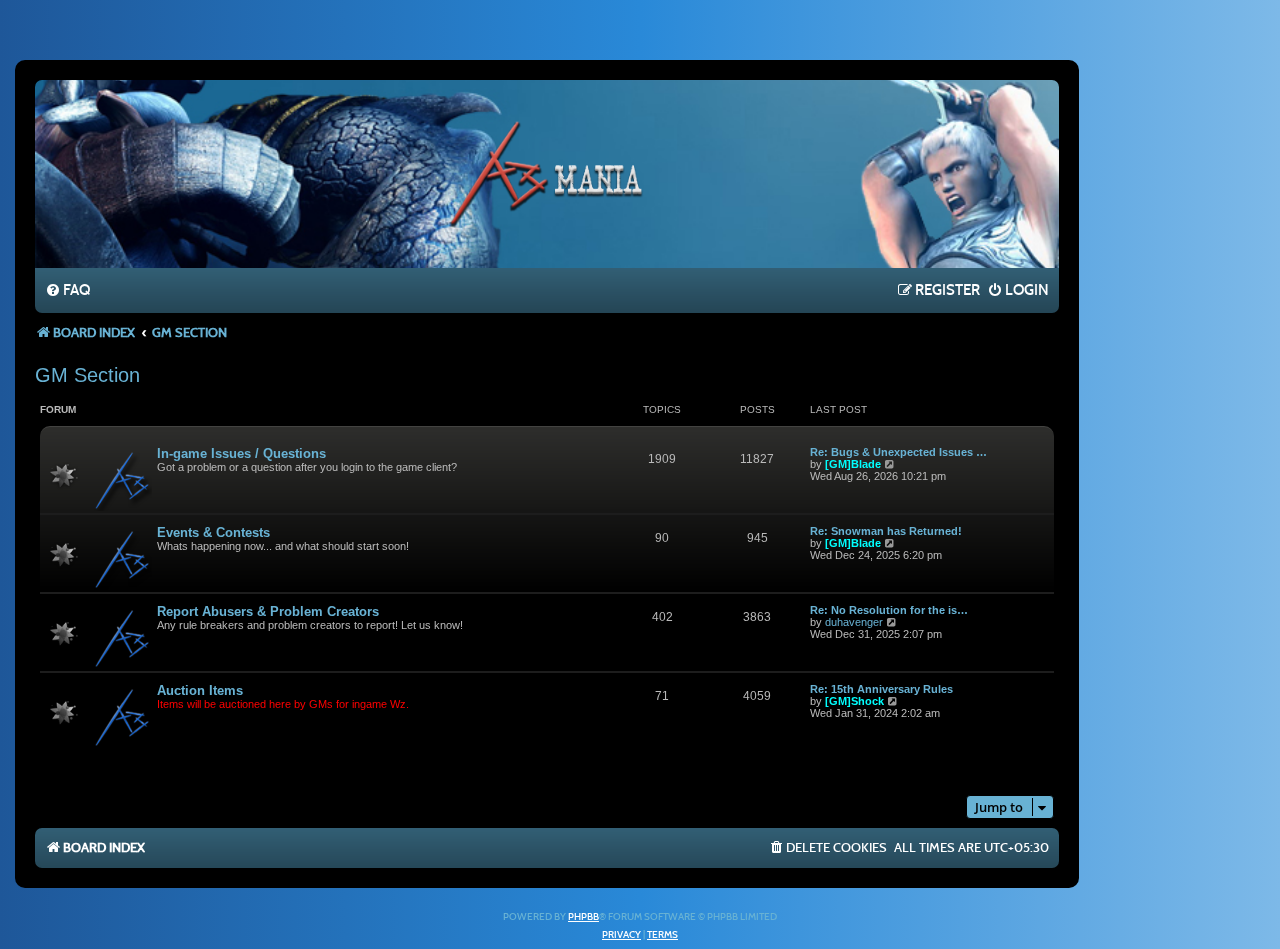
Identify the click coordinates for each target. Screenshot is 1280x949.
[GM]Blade (853, 464)
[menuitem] (67, 291)
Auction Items (200, 690)
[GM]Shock (854, 701)
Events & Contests (213, 532)
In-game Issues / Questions (241, 453)
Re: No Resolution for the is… (889, 610)
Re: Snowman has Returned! (886, 531)
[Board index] (547, 173)
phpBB (583, 917)
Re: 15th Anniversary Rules (881, 689)
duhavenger (854, 622)
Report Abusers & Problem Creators (268, 611)
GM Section (87, 375)
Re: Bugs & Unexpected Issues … (898, 452)
